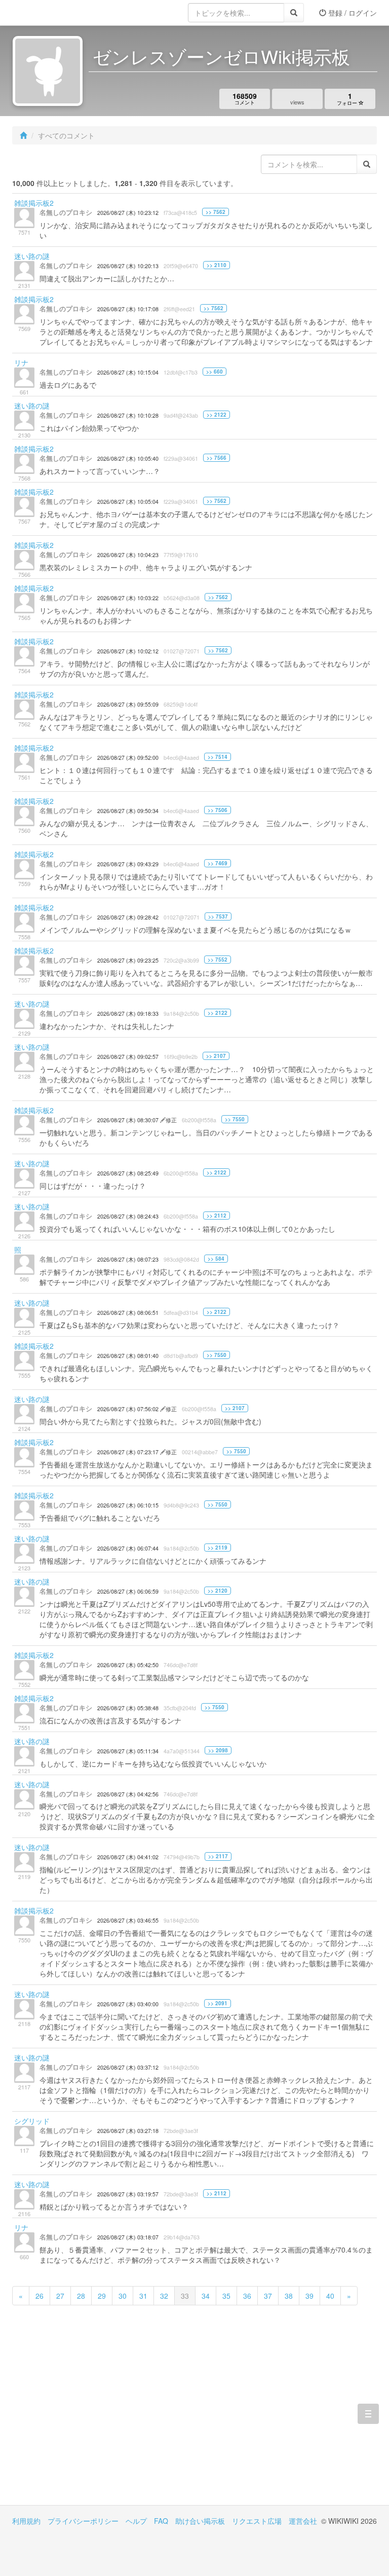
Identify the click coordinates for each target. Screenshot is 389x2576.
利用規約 (26, 2521)
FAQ (161, 2521)
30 (123, 2296)
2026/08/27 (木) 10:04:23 (128, 555)
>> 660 (215, 372)
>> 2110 (217, 265)
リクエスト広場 (257, 2521)
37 (268, 2296)
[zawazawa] (53, 13)
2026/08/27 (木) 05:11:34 (128, 1751)
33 (185, 2296)
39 (309, 2296)
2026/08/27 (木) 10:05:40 (128, 458)
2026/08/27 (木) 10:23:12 (128, 213)
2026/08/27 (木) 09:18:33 (128, 1014)
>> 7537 (218, 916)
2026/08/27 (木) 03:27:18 (128, 2131)
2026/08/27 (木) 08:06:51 (128, 1313)
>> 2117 (218, 1856)
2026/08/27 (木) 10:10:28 (128, 415)
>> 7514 (218, 757)
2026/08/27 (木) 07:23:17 (129, 1452)
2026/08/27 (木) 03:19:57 (128, 2194)
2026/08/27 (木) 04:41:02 (128, 1857)
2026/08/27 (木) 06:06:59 (128, 1591)
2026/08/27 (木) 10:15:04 (128, 372)
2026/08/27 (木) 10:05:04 (128, 502)
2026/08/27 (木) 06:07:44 (128, 1548)
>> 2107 (216, 1056)
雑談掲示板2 (34, 203)
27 (60, 2296)
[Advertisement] (103, 2419)
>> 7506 (218, 810)
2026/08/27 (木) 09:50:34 (128, 811)
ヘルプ (136, 2521)
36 (247, 2296)
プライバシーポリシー (83, 2521)
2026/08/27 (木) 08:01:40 (128, 1356)
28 (81, 2296)
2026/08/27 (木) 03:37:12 (128, 2067)
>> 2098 (218, 1750)
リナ (21, 362)
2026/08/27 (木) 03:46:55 (128, 1920)
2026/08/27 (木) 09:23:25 (128, 960)
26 (40, 2296)
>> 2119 (218, 1548)
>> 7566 (217, 458)
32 (164, 2296)
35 (226, 2296)
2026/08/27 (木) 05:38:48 (128, 1708)
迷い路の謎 (32, 256)
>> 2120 (218, 1591)
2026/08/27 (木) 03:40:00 (128, 2004)
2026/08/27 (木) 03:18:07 (128, 2237)
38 (289, 2296)
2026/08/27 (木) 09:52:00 (128, 758)
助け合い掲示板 (200, 2521)
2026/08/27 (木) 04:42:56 (128, 1794)
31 (143, 2296)
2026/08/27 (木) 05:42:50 (128, 1665)
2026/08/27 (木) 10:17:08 (128, 309)
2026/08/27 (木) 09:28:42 (128, 917)
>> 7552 (218, 960)
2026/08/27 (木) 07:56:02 (129, 1409)
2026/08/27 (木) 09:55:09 (128, 704)
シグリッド (32, 2121)
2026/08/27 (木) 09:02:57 (128, 1057)
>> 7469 (218, 863)
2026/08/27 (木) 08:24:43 (128, 1216)
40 (330, 2296)
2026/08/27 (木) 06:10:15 (128, 1505)
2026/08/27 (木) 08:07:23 (128, 1259)
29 (102, 2296)
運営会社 (303, 2521)
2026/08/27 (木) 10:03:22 (128, 598)
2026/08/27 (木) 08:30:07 (129, 1120)
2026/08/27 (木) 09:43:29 (128, 864)
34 (206, 2296)
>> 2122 (217, 415)
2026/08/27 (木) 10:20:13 (128, 266)
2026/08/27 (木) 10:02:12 (128, 651)
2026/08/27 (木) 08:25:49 (128, 1173)
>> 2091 (218, 2003)
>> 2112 (217, 1216)
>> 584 (216, 1259)
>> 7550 (235, 1119)
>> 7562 (216, 212)
